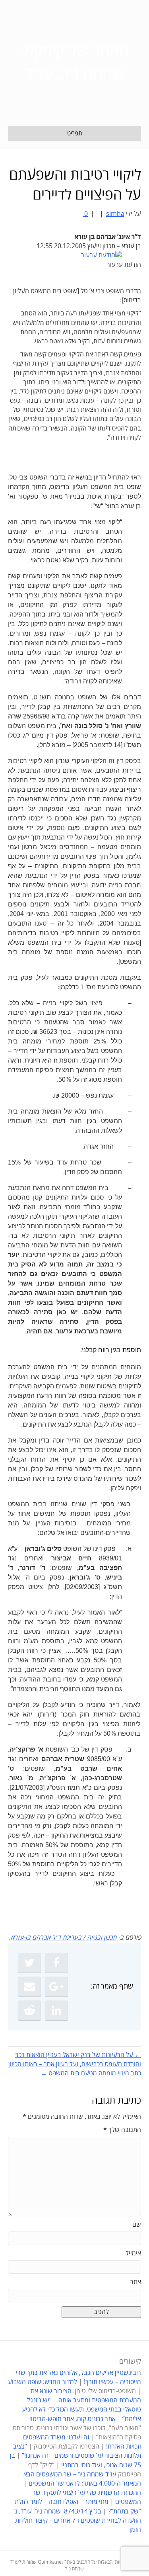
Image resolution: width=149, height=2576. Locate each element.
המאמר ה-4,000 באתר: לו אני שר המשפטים (85, 2484)
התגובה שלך (122, 2130)
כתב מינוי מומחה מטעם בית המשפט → (91, 2073)
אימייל (133, 2253)
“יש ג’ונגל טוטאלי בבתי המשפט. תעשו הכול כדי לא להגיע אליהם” (81, 2410)
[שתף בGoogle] (56, 1987)
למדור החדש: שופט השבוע (43, 2382)
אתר (136, 2282)
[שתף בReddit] (29, 2010)
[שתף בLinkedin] (56, 2010)
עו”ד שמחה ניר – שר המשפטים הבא (70, 2474)
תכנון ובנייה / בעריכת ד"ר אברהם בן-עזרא (64, 1938)
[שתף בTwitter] (29, 1963)
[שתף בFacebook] (56, 1963)
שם (137, 2225)
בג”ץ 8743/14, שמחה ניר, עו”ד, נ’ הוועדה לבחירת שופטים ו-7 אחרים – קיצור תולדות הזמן (77, 2521)
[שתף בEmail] (29, 1987)
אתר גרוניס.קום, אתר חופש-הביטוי (73, 2419)
